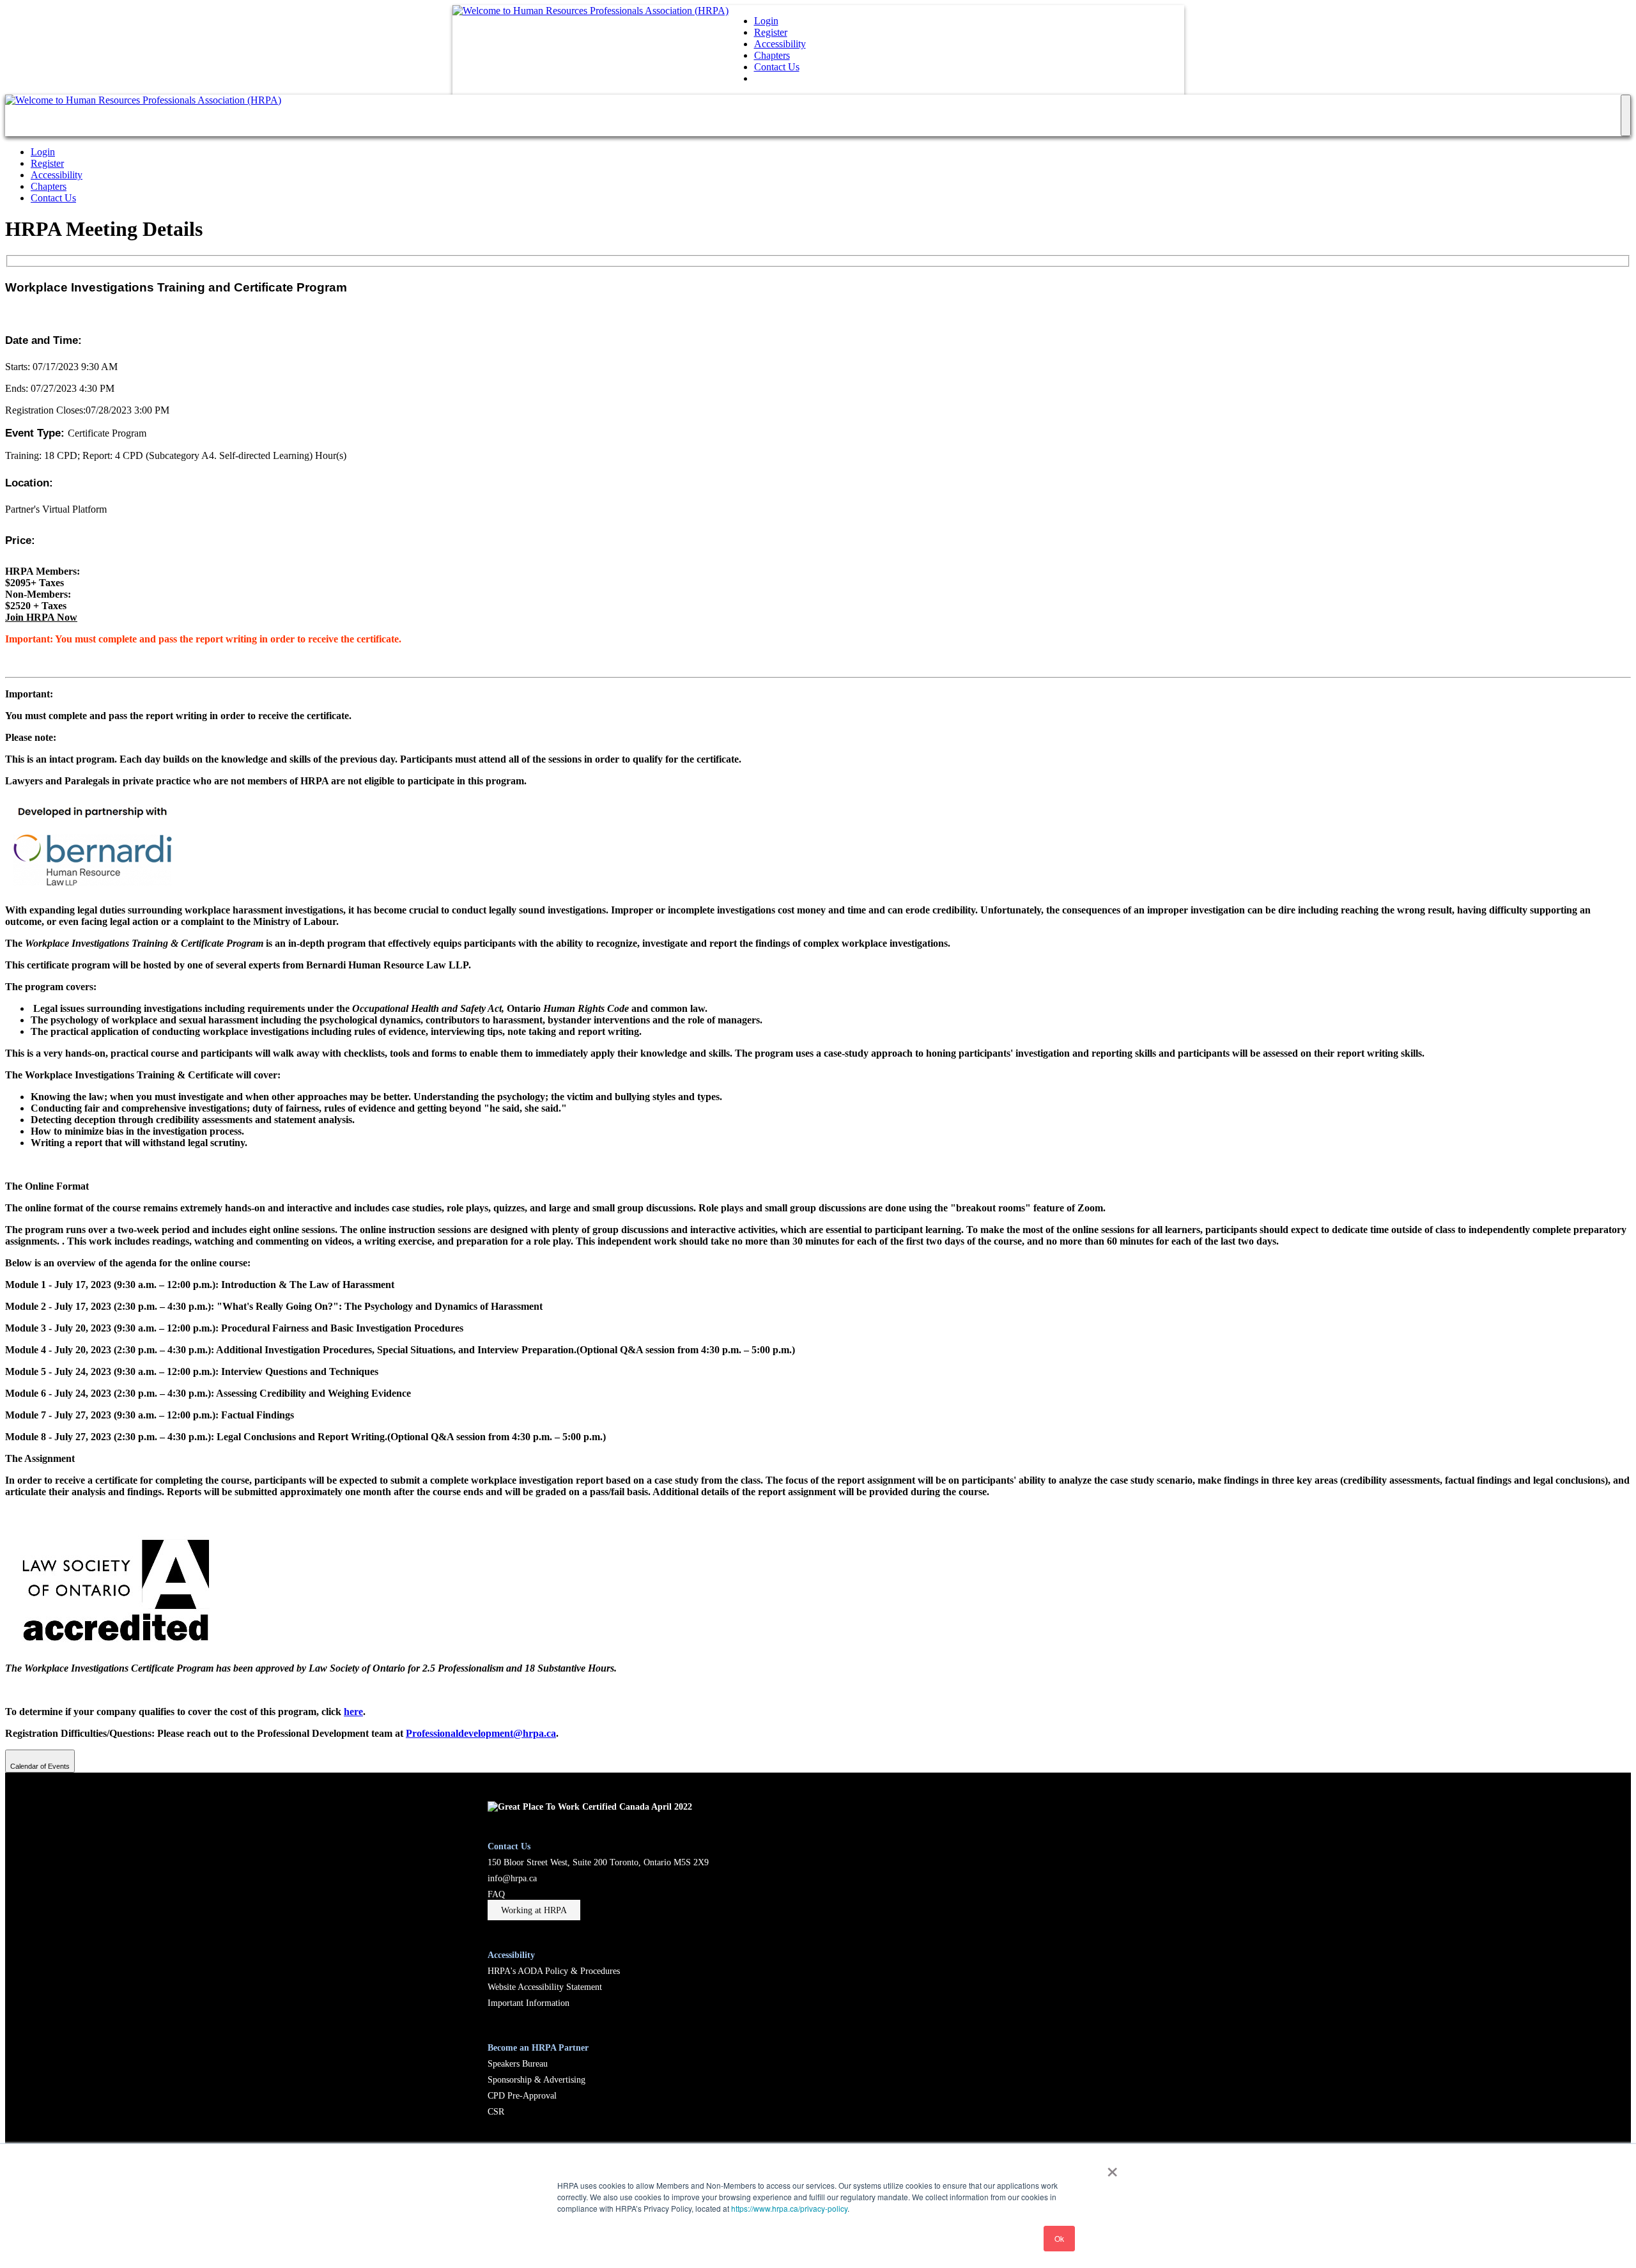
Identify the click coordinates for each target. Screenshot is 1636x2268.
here (353, 1712)
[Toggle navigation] (1626, 115)
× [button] (1112, 2168)
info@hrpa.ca (512, 1878)
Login (766, 21)
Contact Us (777, 67)
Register (771, 32)
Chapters (772, 55)
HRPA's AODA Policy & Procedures (554, 1971)
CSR (496, 2111)
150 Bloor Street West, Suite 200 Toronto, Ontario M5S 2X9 (598, 1862)
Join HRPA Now (41, 617)
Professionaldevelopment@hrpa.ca (481, 1733)
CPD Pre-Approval (522, 2095)
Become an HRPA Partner (538, 2047)
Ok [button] (1059, 2238)
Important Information (529, 2003)
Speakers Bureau (518, 2063)
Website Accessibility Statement (545, 1987)
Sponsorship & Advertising (536, 2079)
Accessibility (780, 44)
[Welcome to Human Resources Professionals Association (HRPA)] (590, 11)
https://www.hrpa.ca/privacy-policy (789, 2208)
